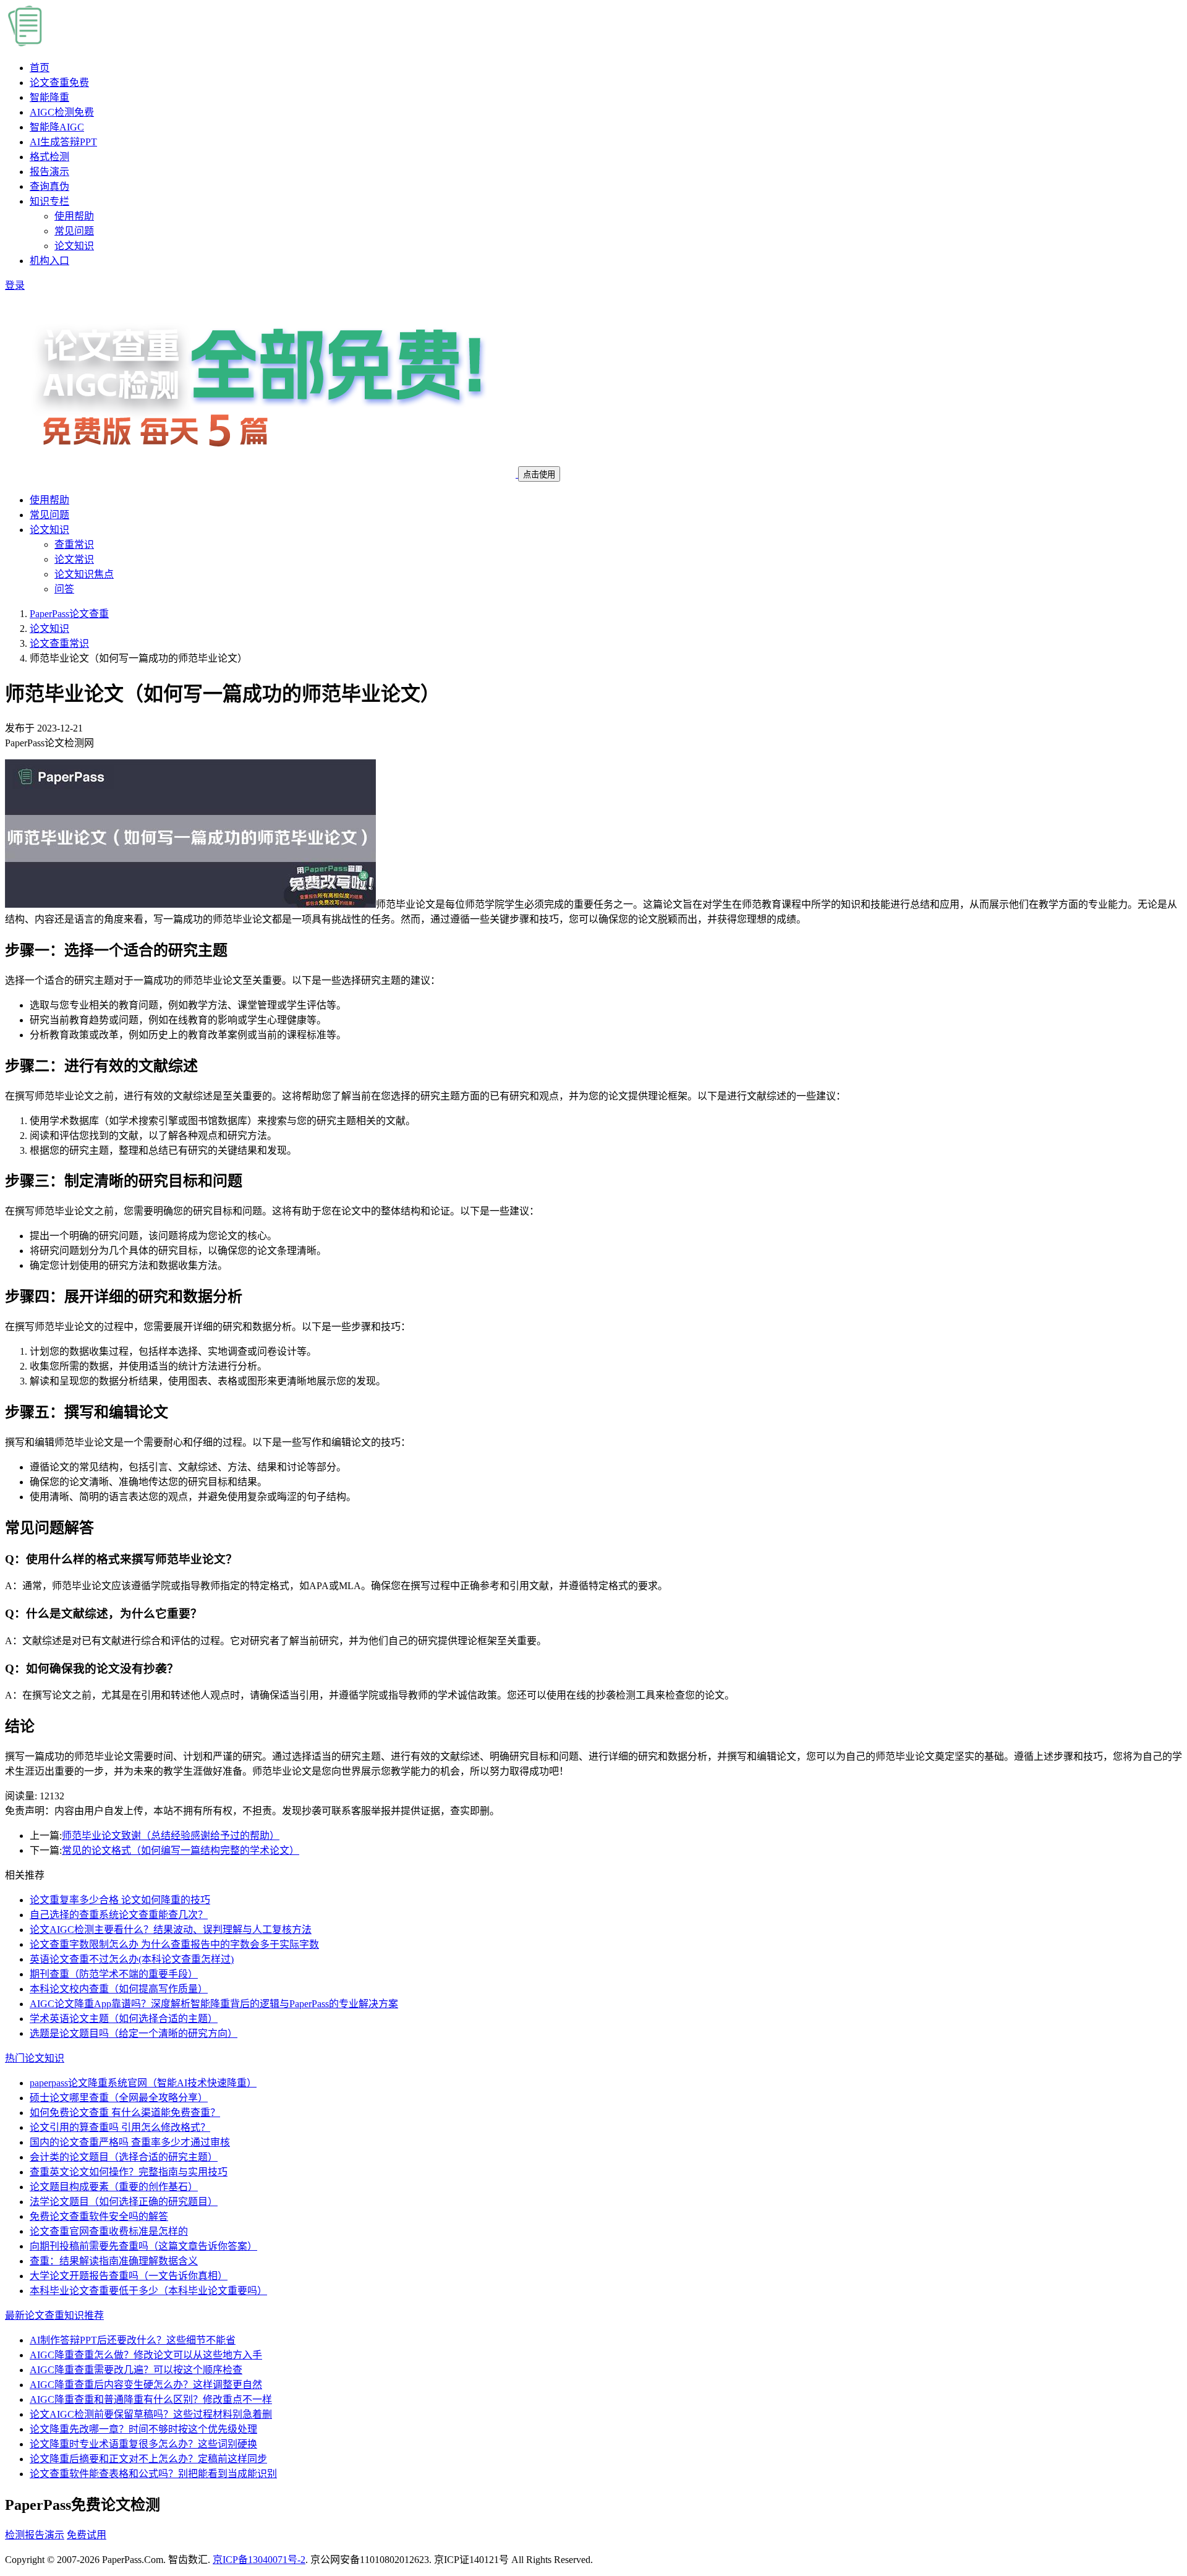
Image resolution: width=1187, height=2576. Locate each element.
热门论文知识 (35, 2058)
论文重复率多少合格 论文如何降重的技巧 (120, 1900)
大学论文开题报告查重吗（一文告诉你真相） (129, 2276)
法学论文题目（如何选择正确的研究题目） (124, 2202)
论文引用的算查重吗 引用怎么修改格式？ (120, 2127)
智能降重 (49, 97)
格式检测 (49, 157)
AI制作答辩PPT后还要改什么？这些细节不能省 (133, 2340)
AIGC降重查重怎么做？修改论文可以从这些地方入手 (146, 2355)
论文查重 (59, 83)
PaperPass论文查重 (69, 614)
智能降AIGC (57, 127)
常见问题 (74, 231)
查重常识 (74, 544)
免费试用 (87, 2535)
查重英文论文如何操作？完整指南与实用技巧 (129, 2172)
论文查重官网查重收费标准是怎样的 (109, 2231)
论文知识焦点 (84, 574)
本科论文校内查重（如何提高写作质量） (119, 1989)
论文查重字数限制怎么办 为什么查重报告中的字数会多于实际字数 (174, 1944)
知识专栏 (49, 201)
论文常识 (74, 559)
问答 (64, 589)
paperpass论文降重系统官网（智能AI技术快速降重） (143, 2083)
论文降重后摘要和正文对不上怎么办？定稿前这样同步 (148, 2459)
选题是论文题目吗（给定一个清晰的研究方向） (134, 2033)
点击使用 (539, 475)
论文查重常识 (59, 643)
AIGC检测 (62, 112)
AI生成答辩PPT (63, 142)
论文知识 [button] (49, 530)
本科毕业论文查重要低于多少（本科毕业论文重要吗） (148, 2291)
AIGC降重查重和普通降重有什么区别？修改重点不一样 (151, 2399)
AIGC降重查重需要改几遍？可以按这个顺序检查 (136, 2370)
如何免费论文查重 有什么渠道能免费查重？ (125, 2113)
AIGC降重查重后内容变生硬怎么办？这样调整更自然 (146, 2385)
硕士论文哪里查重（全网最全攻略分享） (119, 2098)
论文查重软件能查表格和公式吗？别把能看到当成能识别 (153, 2474)
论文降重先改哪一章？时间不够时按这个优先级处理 (143, 2429)
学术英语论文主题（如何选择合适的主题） (124, 2019)
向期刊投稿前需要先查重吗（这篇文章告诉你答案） (143, 2246)
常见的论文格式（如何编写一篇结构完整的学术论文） (181, 1850)
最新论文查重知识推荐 (54, 2315)
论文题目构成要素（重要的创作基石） (114, 2187)
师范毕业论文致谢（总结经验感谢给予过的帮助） (171, 1836)
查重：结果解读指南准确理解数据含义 (114, 2261)
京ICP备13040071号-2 (259, 2560)
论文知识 (74, 246)
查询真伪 (49, 186)
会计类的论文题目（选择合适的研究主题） (124, 2157)
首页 (40, 68)
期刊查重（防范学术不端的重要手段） (114, 1974)
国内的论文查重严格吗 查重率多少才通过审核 (130, 2142)
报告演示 (49, 172)
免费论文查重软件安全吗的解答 (99, 2216)
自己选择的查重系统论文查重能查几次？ (119, 1915)
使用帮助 (74, 216)
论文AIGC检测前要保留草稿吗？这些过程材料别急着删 (151, 2414)
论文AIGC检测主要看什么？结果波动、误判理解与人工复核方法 (171, 1930)
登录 (15, 285)
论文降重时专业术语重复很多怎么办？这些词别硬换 (143, 2444)
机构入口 (49, 261)
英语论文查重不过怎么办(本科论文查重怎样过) (132, 1959)
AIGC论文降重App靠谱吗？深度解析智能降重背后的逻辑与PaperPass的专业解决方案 (214, 2004)
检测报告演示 (35, 2535)
